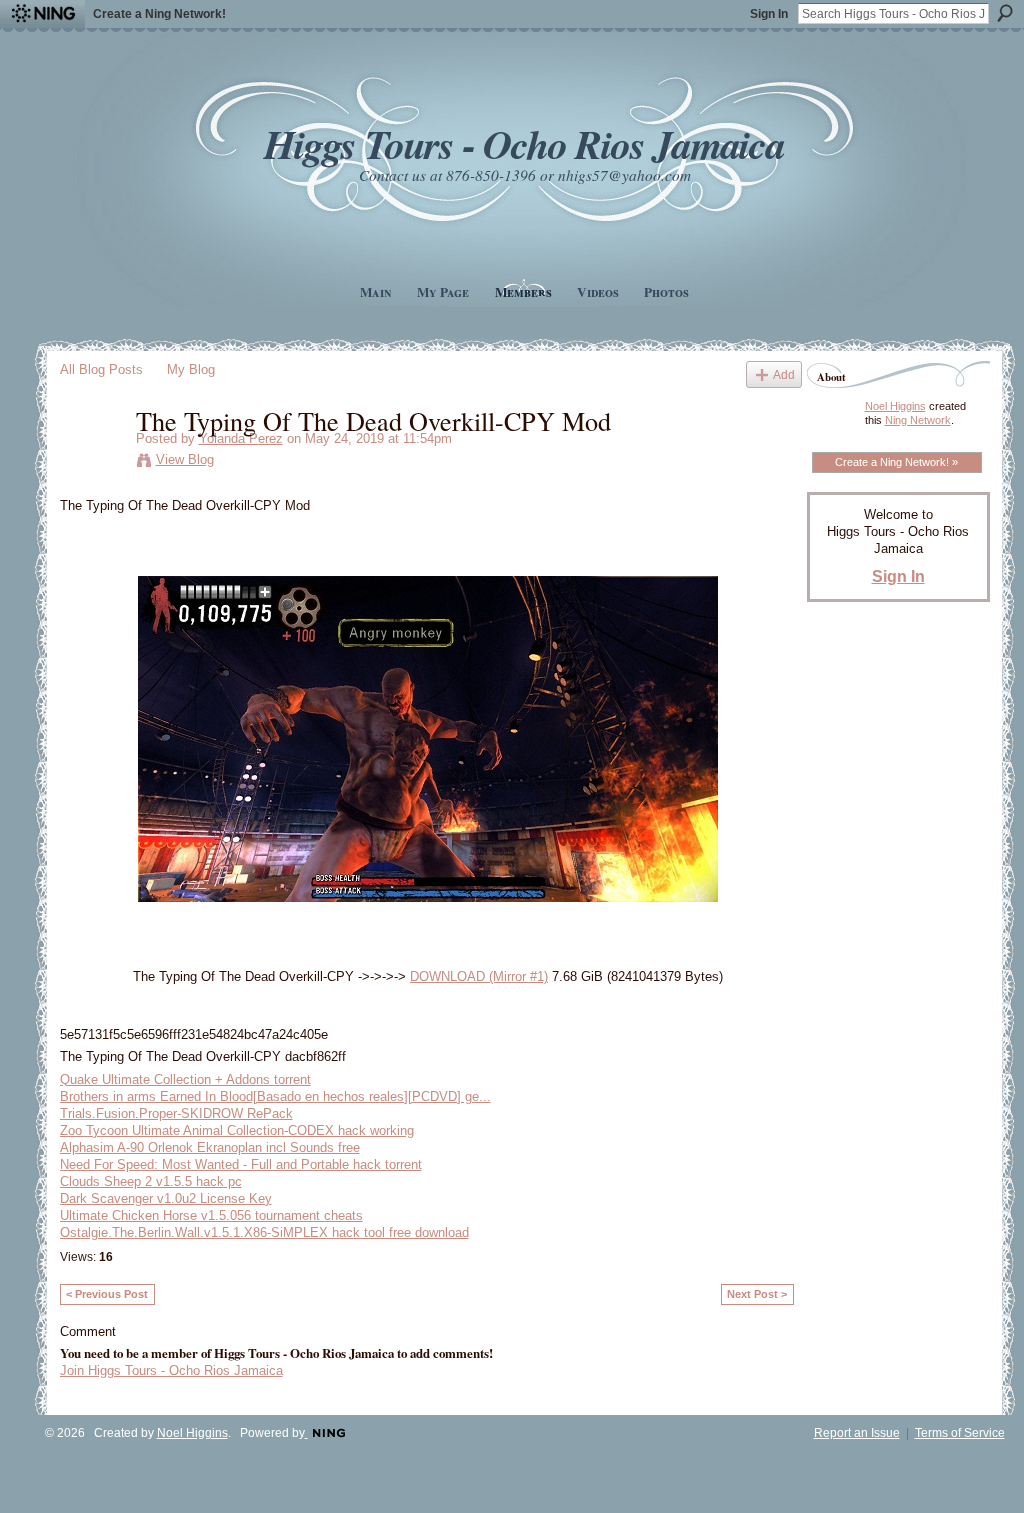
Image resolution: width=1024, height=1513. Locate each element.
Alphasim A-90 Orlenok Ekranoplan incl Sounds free (210, 1147)
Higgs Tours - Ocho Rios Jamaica (524, 143)
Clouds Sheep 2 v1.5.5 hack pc (151, 1181)
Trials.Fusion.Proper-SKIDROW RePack (176, 1113)
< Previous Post (107, 1294)
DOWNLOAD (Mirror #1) (479, 976)
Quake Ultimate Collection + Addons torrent (185, 1079)
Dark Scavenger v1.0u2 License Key (166, 1198)
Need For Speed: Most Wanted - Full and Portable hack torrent (241, 1164)
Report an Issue (857, 1433)
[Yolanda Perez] (92, 462)
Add (784, 374)
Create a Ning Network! (159, 14)
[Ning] (42, 14)
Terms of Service (960, 1433)
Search (1005, 13)
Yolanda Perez (241, 438)
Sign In (769, 14)
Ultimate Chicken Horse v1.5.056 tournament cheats (211, 1215)
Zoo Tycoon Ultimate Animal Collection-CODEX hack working (237, 1130)
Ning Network (918, 420)
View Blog (185, 459)
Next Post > (757, 1294)
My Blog (191, 369)
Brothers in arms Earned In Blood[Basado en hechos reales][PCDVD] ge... (275, 1096)
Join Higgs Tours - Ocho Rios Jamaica (171, 1370)
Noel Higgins (895, 406)
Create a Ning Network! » (896, 462)
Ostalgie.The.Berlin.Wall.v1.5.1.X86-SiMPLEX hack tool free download (264, 1232)
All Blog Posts (101, 369)
